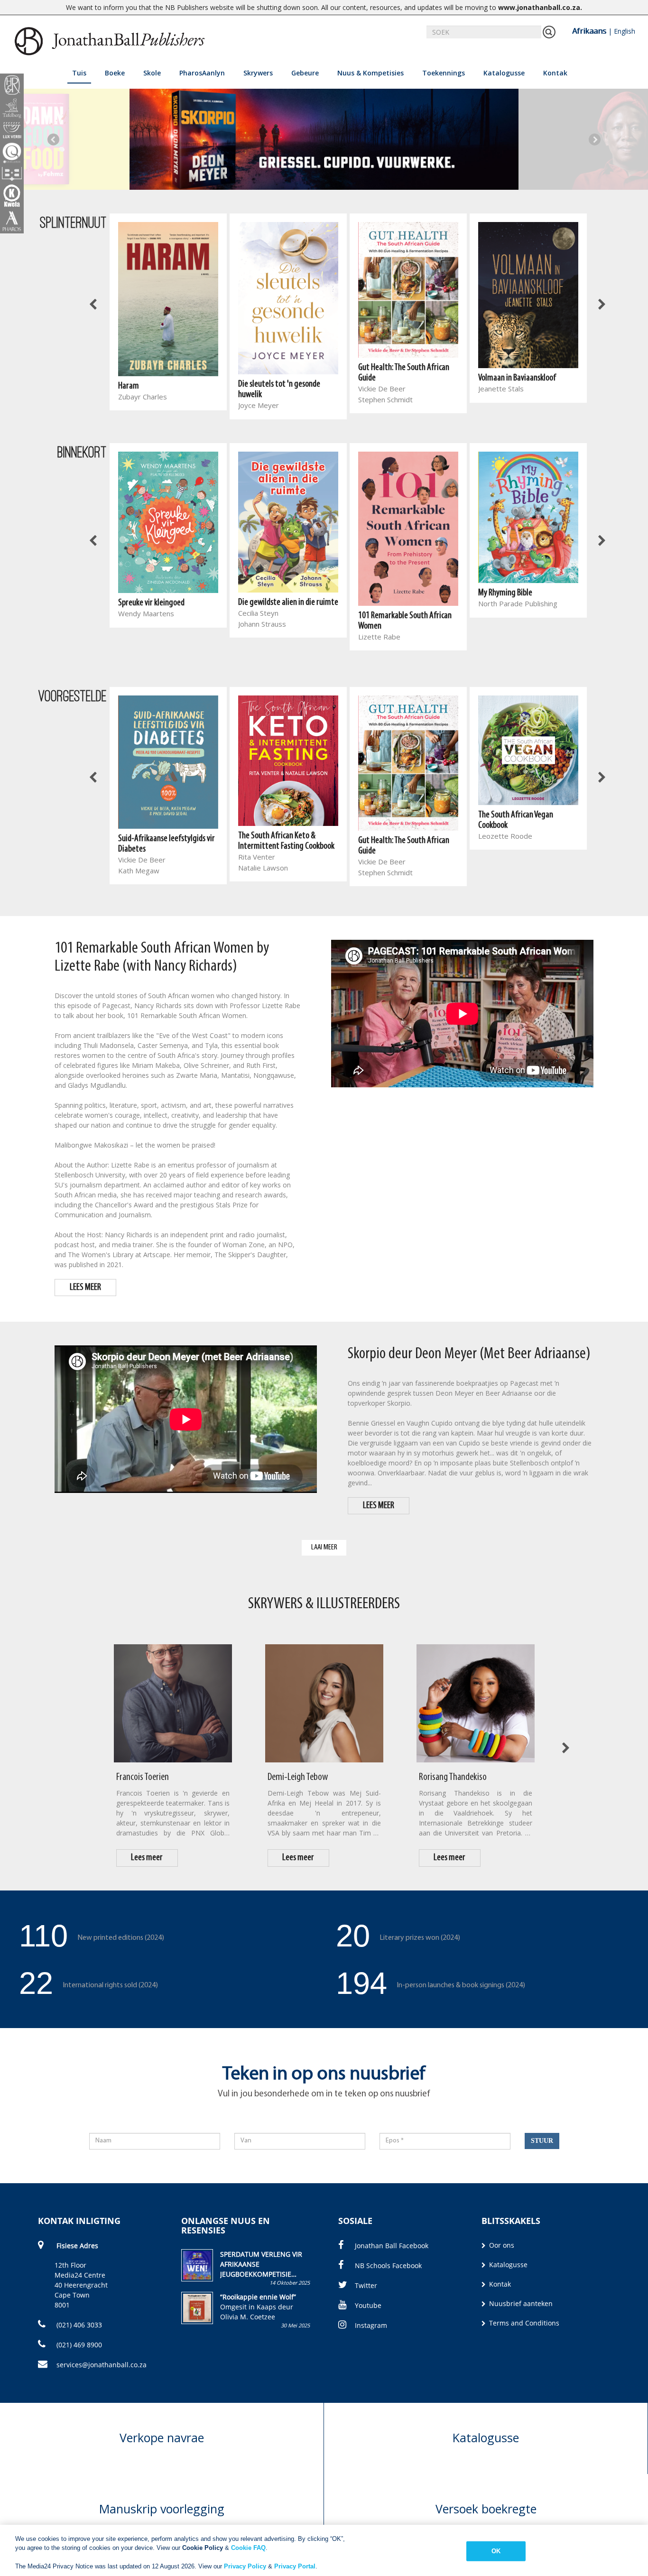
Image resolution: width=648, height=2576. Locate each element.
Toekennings (444, 73)
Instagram (371, 2325)
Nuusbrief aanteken (520, 2303)
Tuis (79, 73)
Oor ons (501, 2245)
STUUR (542, 2141)
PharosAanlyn (202, 73)
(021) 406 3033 (78, 2325)
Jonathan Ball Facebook (392, 2246)
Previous (53, 139)
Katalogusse (504, 73)
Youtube (368, 2305)
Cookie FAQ (248, 2548)
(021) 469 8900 (78, 2345)
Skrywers (258, 73)
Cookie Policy (203, 2548)
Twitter (366, 2285)
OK (496, 2551)
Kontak (555, 73)
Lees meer (147, 1858)
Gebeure (305, 73)
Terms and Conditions (523, 2323)
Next (595, 139)
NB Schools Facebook (388, 2266)
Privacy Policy (245, 2566)
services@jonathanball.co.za (102, 2365)
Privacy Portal (295, 2566)
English (625, 31)
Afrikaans (589, 31)
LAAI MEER (324, 1547)
